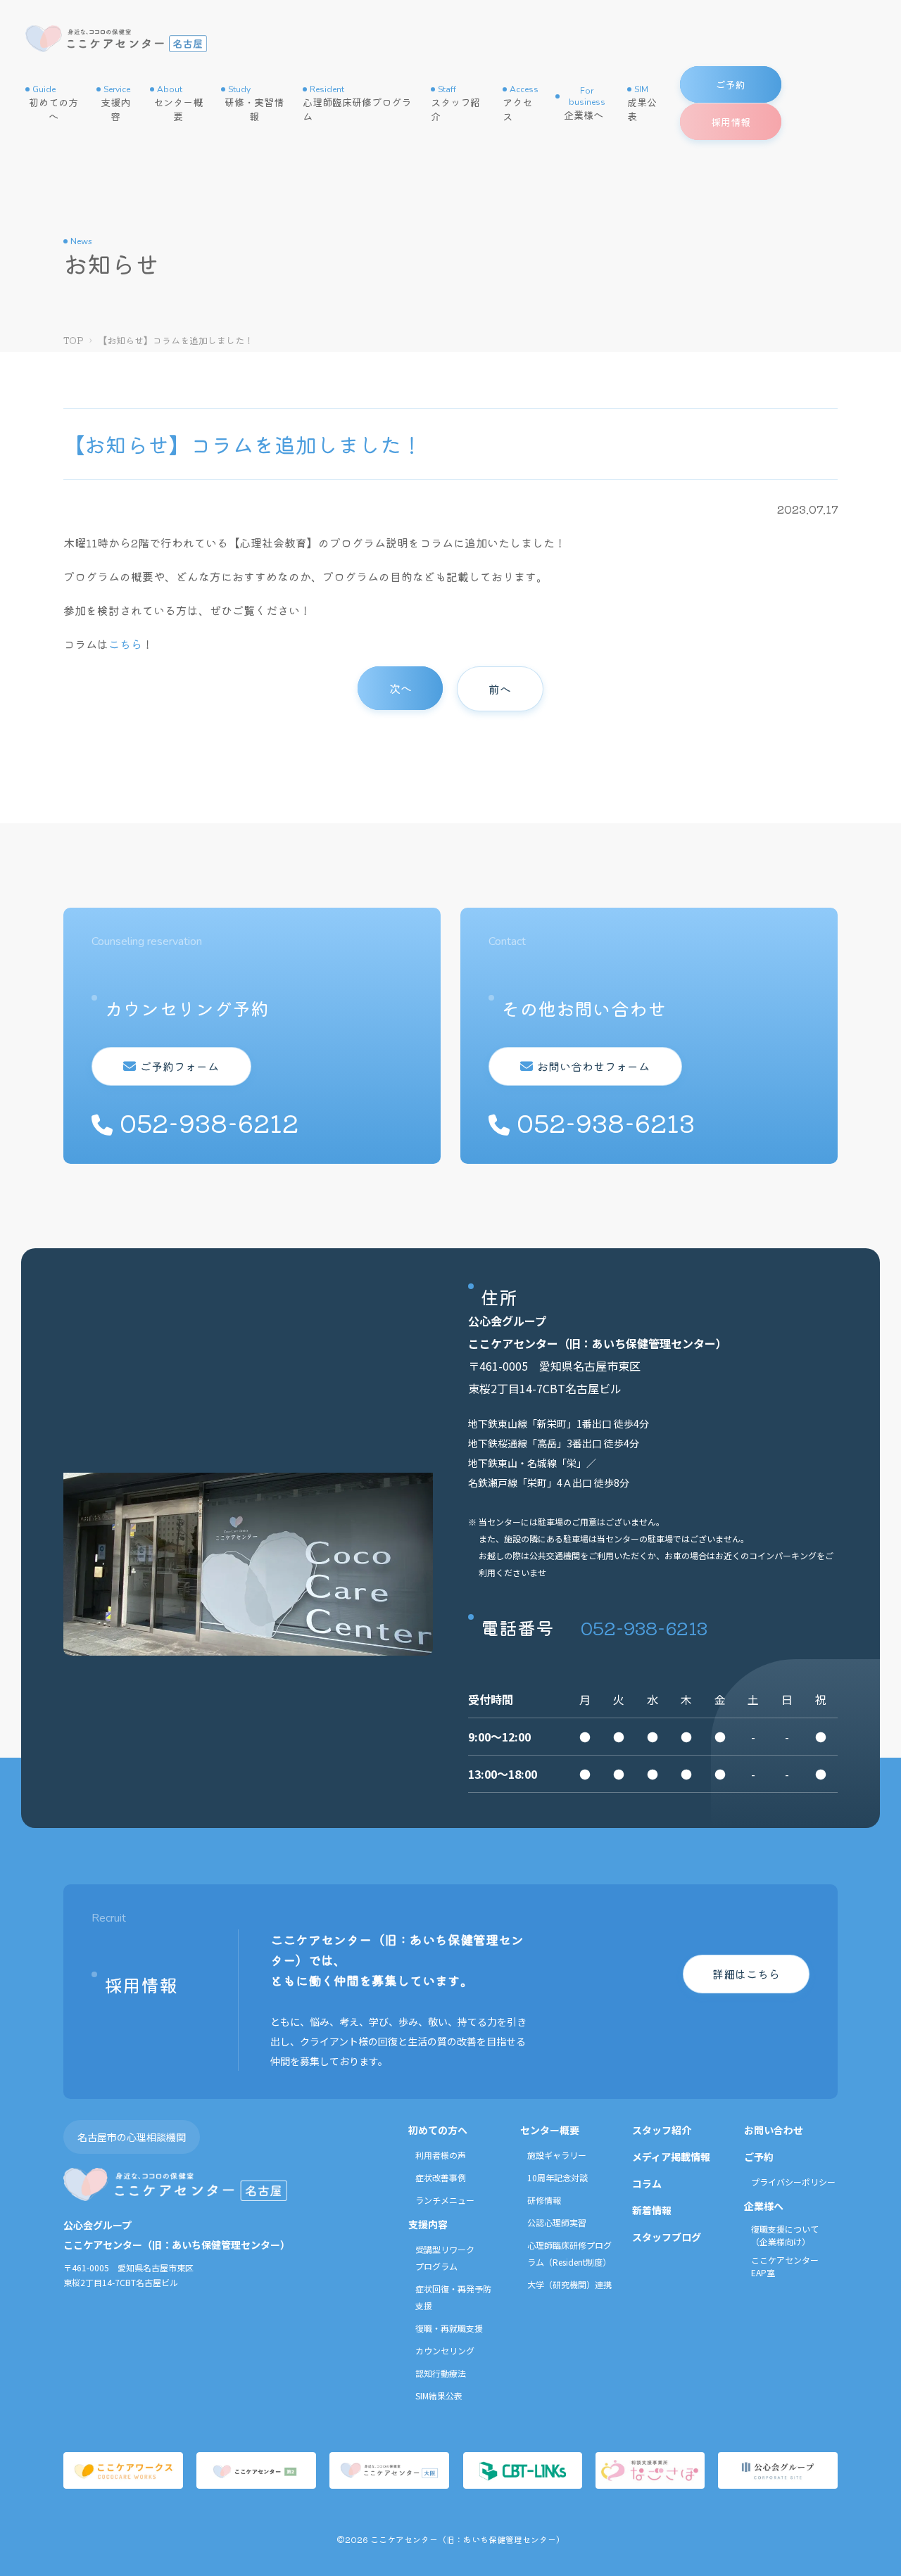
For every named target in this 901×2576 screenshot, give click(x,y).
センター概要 (178, 103)
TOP (74, 340)
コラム (647, 2183)
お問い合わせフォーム (593, 1066)
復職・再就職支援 (449, 2328)
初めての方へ (53, 103)
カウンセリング (445, 2350)
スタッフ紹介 (455, 103)
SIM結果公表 (439, 2396)
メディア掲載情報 (671, 2157)
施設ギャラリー (557, 2155)
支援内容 (115, 103)
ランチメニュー (445, 2200)
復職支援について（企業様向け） (785, 2235)
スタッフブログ (667, 2237)
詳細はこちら (746, 1974)
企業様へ (585, 103)
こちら (125, 644)
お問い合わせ (774, 2130)
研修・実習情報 (254, 103)
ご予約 (759, 2157)
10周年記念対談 (557, 2177)
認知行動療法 (441, 2373)
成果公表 (642, 103)
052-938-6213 (644, 1627)
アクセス (521, 103)
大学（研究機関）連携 (569, 2284)
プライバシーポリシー (793, 2182)
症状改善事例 (441, 2177)
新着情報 (652, 2210)
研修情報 (544, 2200)
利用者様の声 (441, 2155)
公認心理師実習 (557, 2222)
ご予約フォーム (179, 1066)
